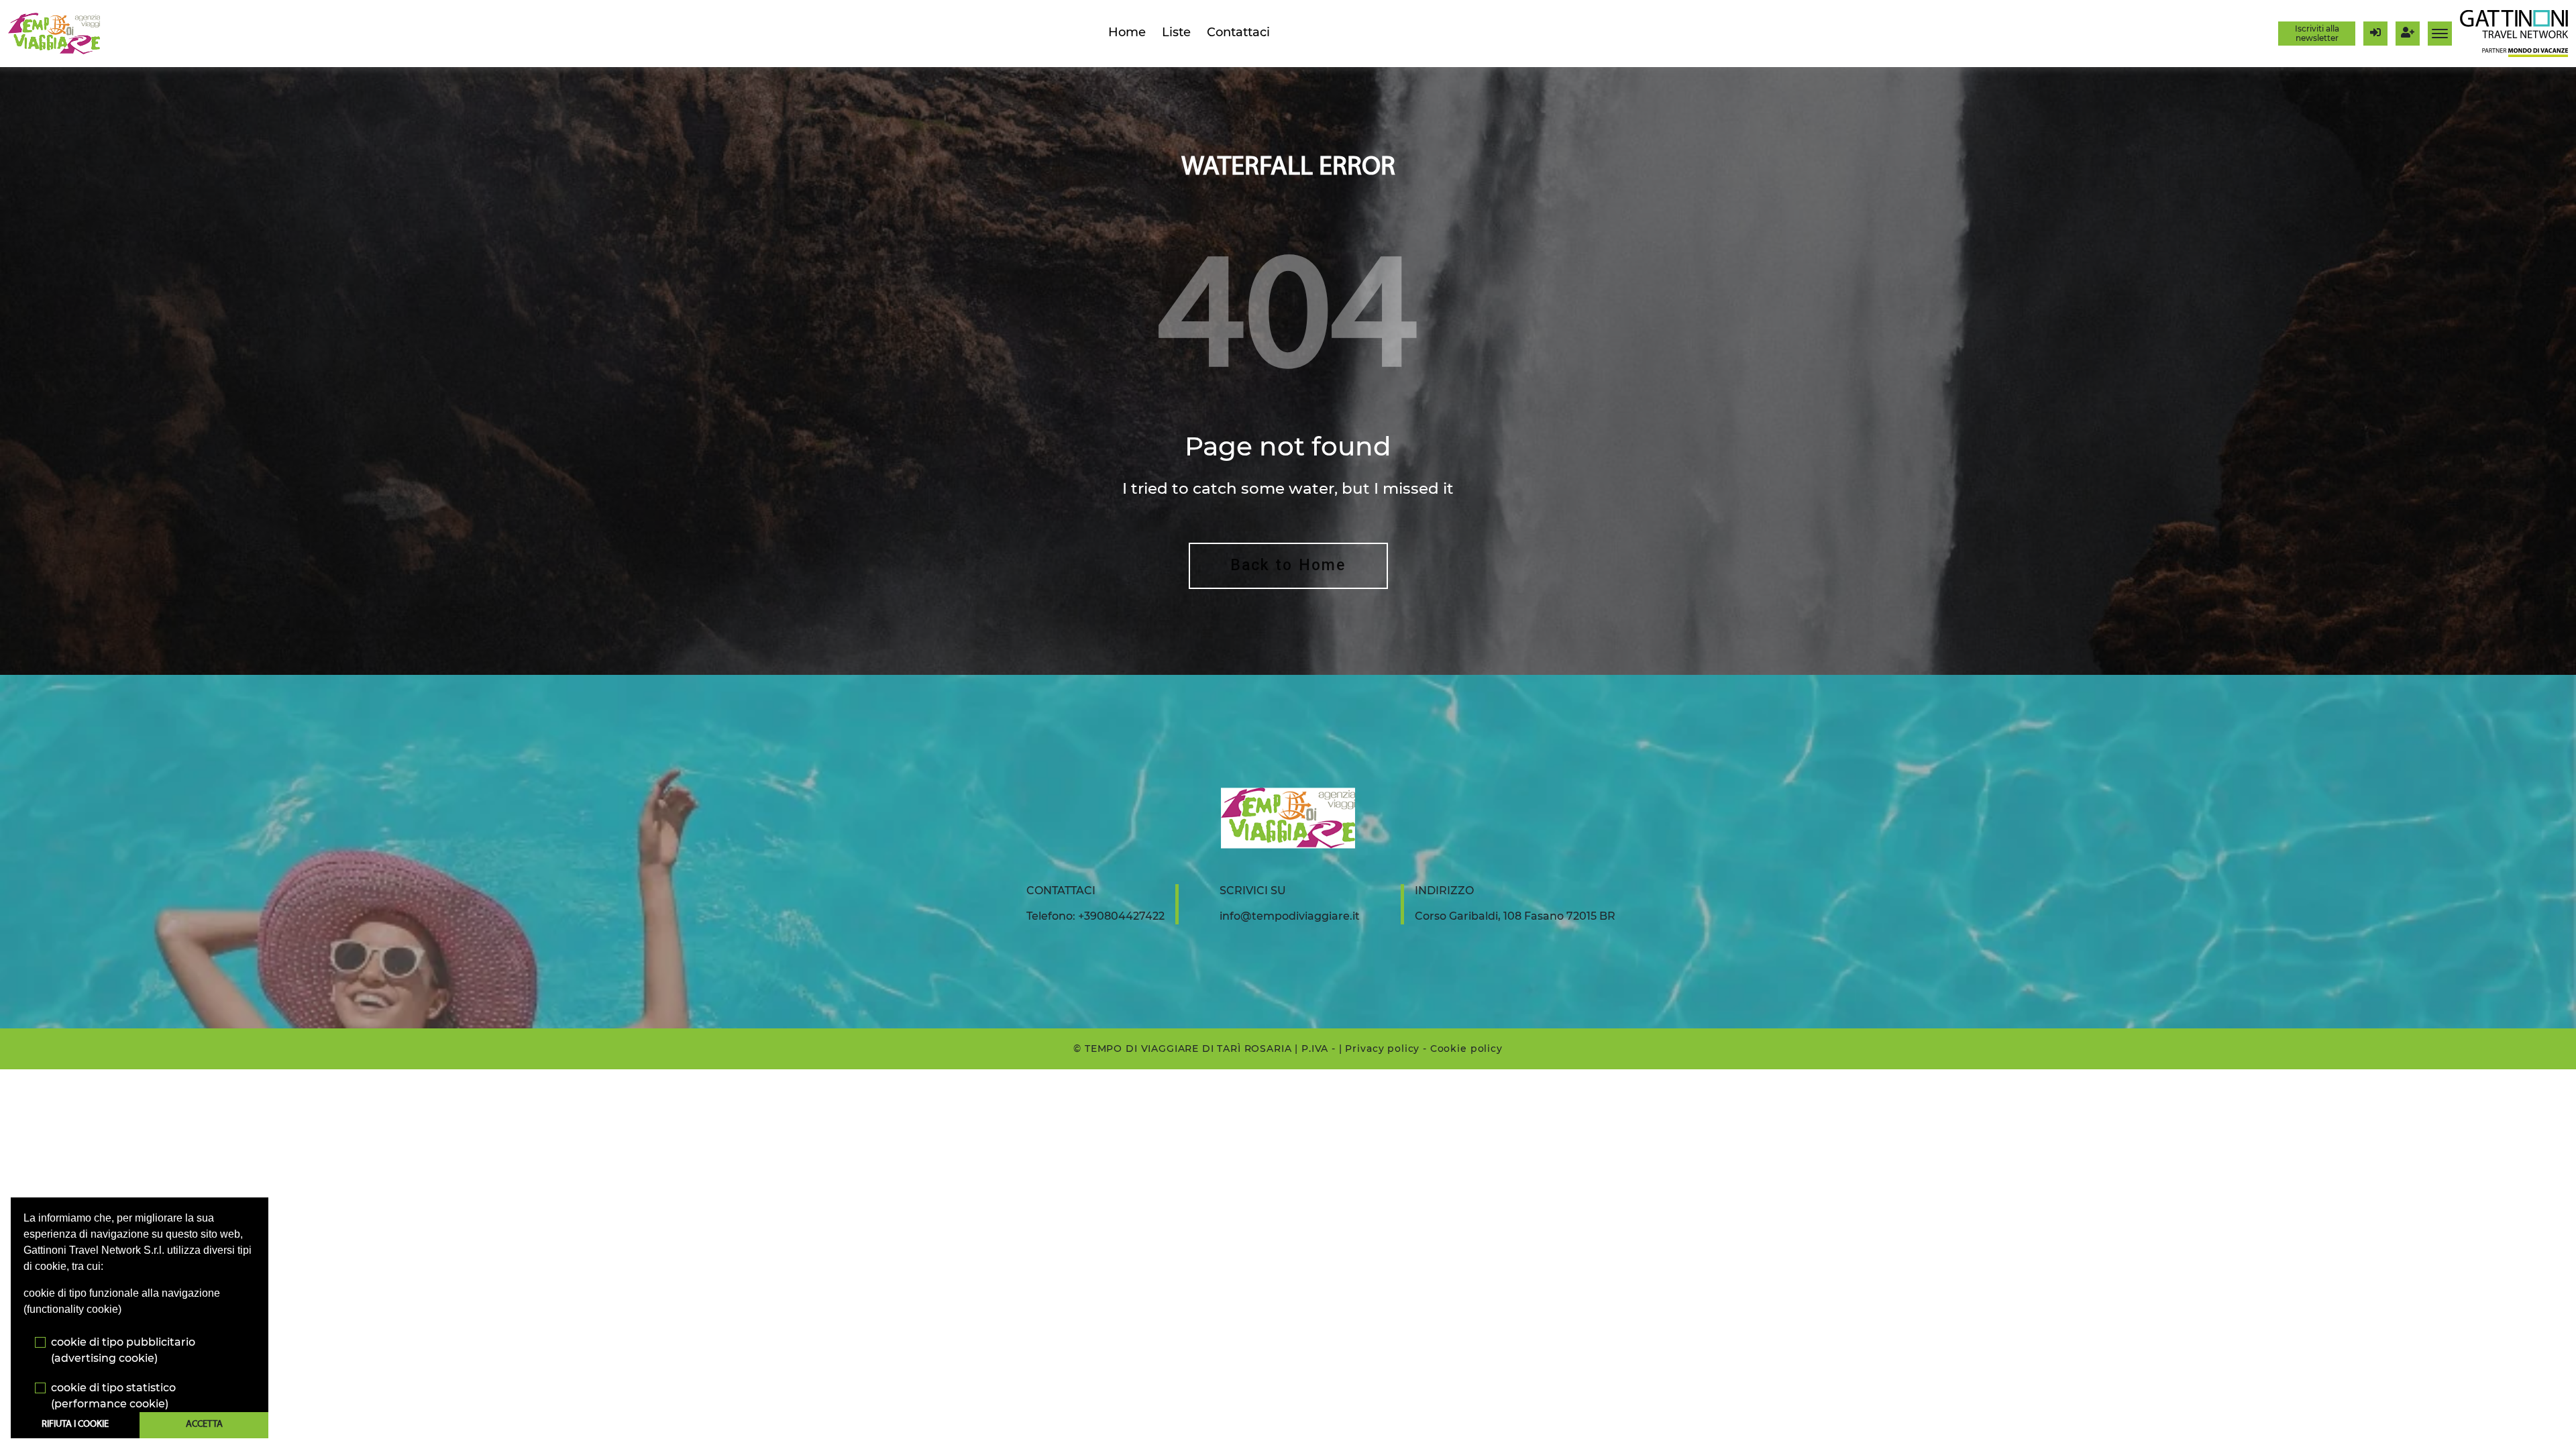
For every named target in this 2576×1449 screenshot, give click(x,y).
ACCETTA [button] (204, 1425)
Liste (1176, 32)
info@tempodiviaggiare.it (1290, 916)
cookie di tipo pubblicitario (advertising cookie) (123, 1350)
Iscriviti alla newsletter (2317, 33)
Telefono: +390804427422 (1095, 916)
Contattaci (1238, 32)
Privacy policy (1382, 1049)
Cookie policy (1466, 1049)
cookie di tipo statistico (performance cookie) (113, 1396)
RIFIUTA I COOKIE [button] (75, 1425)
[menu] (2440, 34)
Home (1127, 32)
